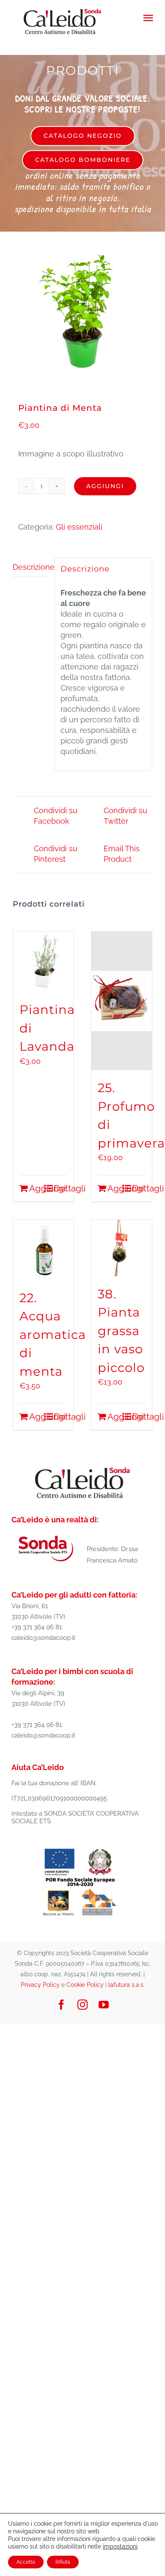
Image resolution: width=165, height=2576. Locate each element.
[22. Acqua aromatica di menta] (43, 1250)
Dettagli (60, 1188)
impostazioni (120, 2546)
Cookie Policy (85, 1985)
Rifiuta (63, 2562)
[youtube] (104, 2005)
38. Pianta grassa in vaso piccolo (121, 1331)
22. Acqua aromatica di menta (53, 1334)
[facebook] (61, 2005)
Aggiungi (105, 486)
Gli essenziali (79, 527)
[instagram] (82, 2005)
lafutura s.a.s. (126, 1985)
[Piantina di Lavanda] (43, 962)
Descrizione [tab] (31, 567)
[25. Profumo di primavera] (122, 1001)
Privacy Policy (40, 1985)
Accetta (26, 2562)
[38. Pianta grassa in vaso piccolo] (122, 1248)
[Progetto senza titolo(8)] (80, 1848)
